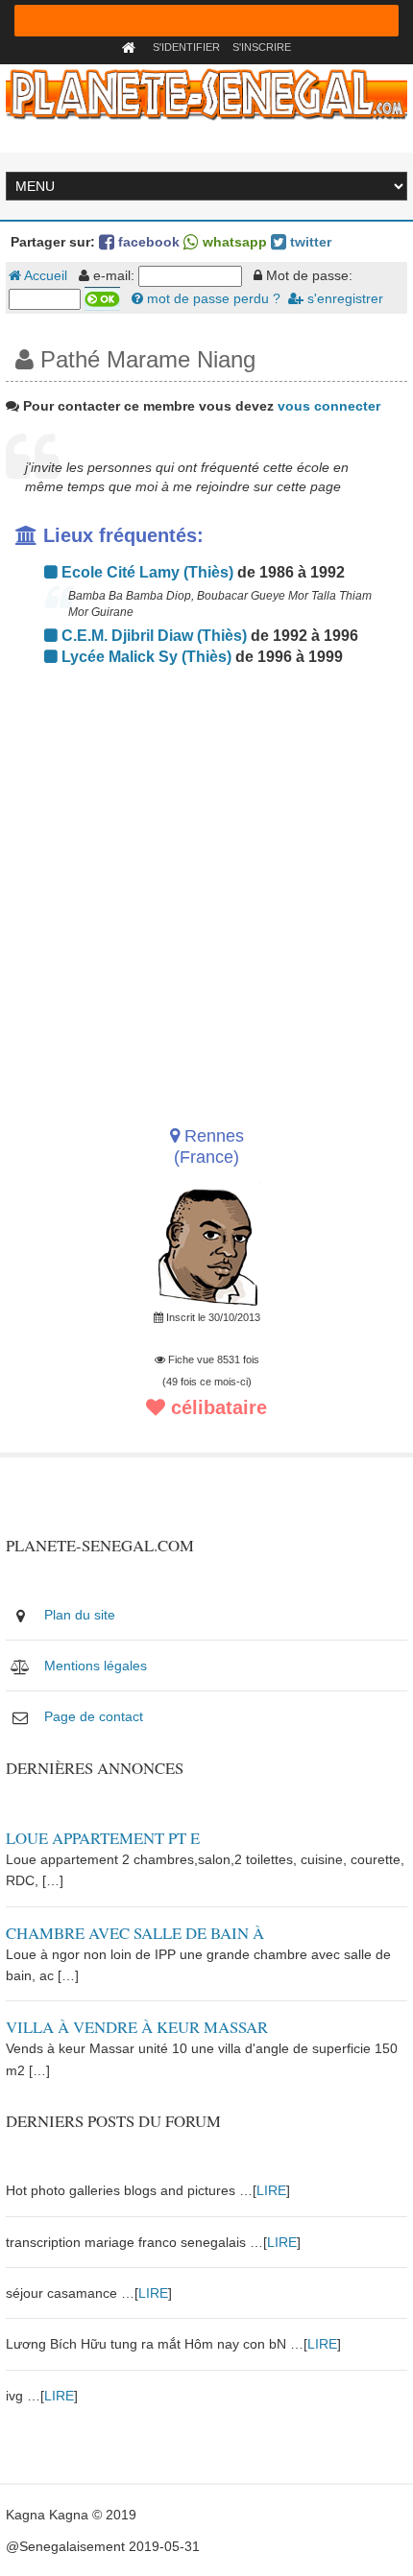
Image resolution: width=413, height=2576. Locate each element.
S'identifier (186, 47)
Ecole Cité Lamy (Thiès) (146, 572)
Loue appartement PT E (103, 1838)
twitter (309, 242)
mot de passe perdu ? (212, 298)
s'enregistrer (343, 298)
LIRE (271, 2190)
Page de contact (94, 1716)
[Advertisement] (206, 890)
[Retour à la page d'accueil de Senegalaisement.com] (131, 47)
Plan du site (80, 1615)
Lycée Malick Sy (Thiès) (145, 657)
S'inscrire (262, 47)
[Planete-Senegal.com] (206, 93)
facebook (147, 242)
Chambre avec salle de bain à (135, 1933)
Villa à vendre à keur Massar (137, 2027)
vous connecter (329, 406)
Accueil (44, 275)
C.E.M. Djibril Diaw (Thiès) (152, 636)
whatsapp (233, 242)
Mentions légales (96, 1666)
